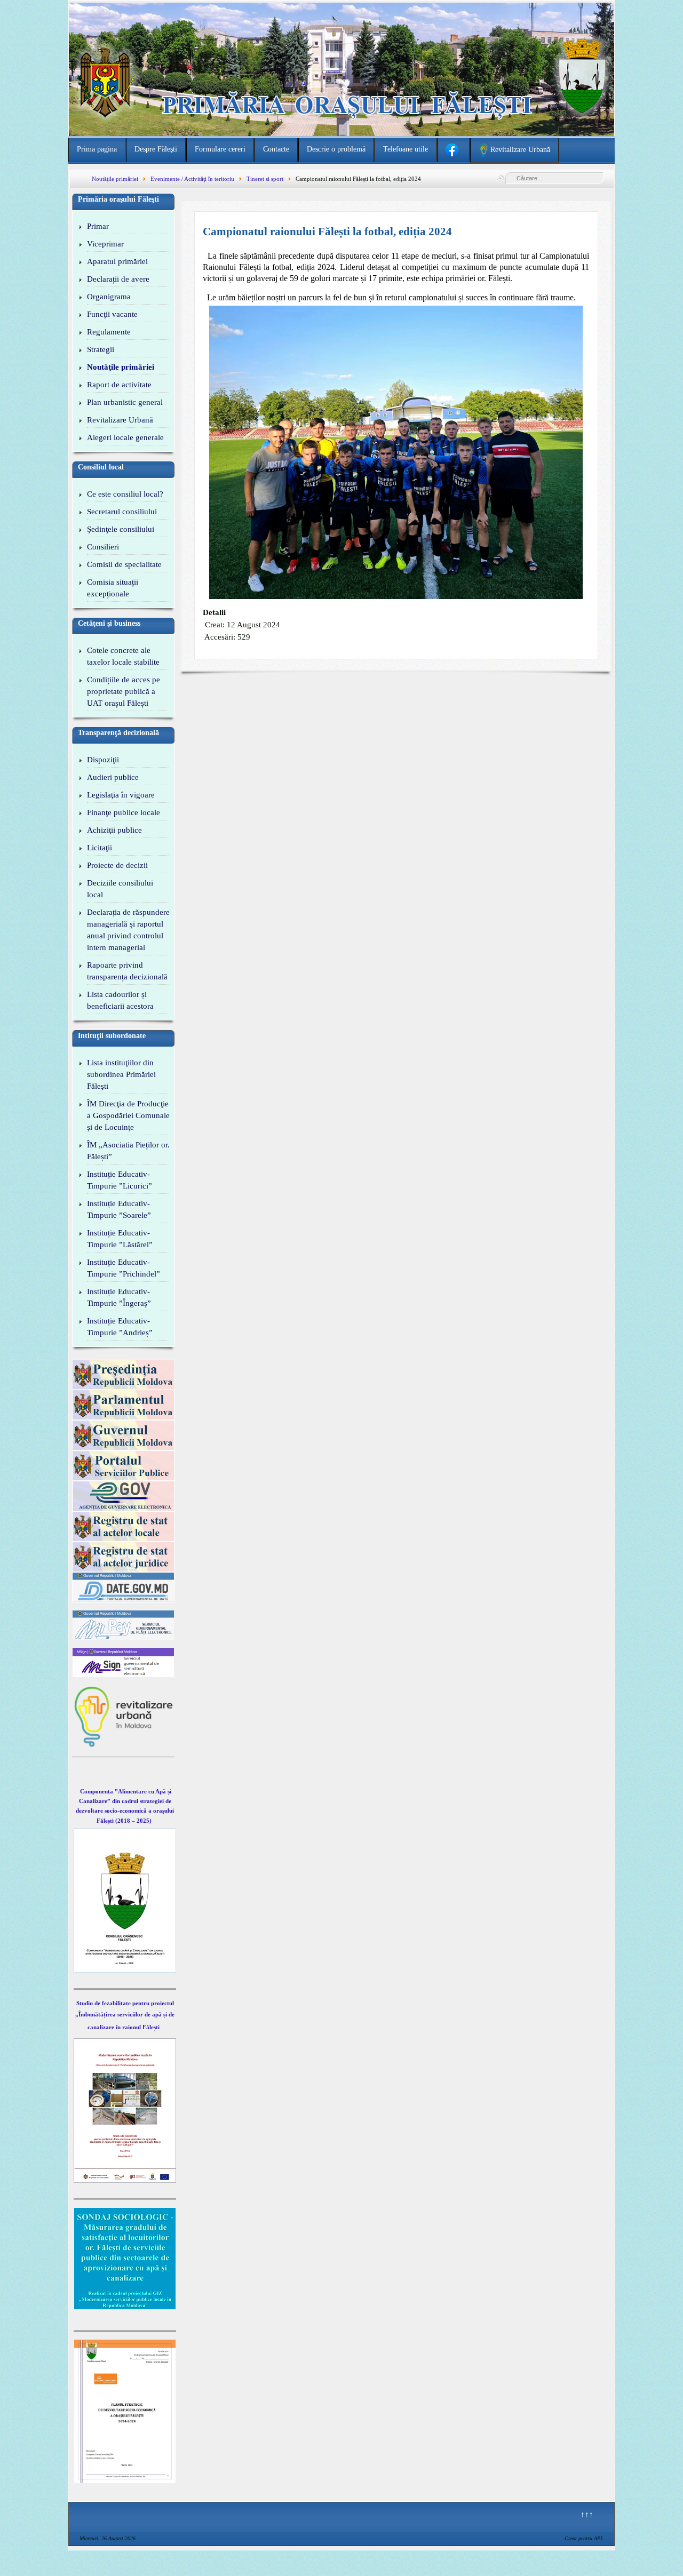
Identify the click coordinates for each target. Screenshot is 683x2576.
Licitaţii (100, 848)
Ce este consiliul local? (125, 494)
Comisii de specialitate (124, 564)
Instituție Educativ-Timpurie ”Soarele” (119, 1209)
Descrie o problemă (336, 149)
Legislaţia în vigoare (121, 795)
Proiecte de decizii (117, 865)
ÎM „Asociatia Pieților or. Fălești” (128, 1151)
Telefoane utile (406, 149)
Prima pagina (97, 149)
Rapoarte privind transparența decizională (127, 971)
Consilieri (103, 547)
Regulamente (109, 332)
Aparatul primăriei (117, 261)
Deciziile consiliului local (120, 889)
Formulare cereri (220, 149)
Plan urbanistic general (125, 402)
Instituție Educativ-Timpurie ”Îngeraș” (119, 1297)
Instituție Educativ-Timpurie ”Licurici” (120, 1180)
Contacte (276, 149)
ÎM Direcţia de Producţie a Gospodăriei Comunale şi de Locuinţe (128, 1115)
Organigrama (109, 297)
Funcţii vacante (112, 314)
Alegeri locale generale (125, 437)
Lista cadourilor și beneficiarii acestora (120, 1000)
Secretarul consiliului (122, 512)
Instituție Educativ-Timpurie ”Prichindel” (124, 1268)
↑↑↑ (587, 2514)
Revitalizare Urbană (120, 420)
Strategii (101, 349)
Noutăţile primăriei (121, 367)
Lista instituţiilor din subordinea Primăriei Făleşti (121, 1074)
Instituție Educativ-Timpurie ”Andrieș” (120, 1327)
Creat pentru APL (584, 2538)
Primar (98, 226)
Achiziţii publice (114, 830)
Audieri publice (113, 777)
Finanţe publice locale (124, 812)
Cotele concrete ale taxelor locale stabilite (123, 656)
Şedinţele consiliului (121, 529)
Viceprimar (105, 244)
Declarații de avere (118, 279)
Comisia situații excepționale (113, 588)
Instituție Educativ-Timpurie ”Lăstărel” (120, 1239)
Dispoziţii (103, 760)
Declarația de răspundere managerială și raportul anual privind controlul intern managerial (128, 930)
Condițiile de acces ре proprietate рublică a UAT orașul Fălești (124, 691)
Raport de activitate (119, 385)
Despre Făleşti (156, 149)
